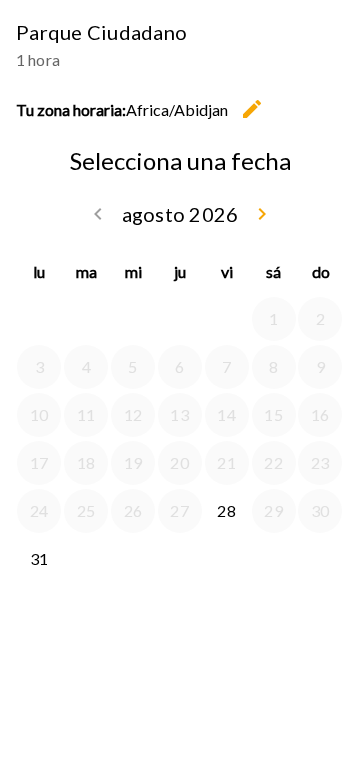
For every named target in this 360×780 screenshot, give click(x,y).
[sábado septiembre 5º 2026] (274, 559)
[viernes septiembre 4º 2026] (227, 559)
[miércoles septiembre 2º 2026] (133, 559)
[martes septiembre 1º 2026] (86, 559)
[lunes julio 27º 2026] (39, 319)
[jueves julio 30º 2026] (180, 319)
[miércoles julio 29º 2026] (133, 319)
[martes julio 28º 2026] (86, 319)
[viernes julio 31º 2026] (227, 319)
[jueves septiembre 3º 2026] (180, 559)
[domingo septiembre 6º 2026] (320, 559)
